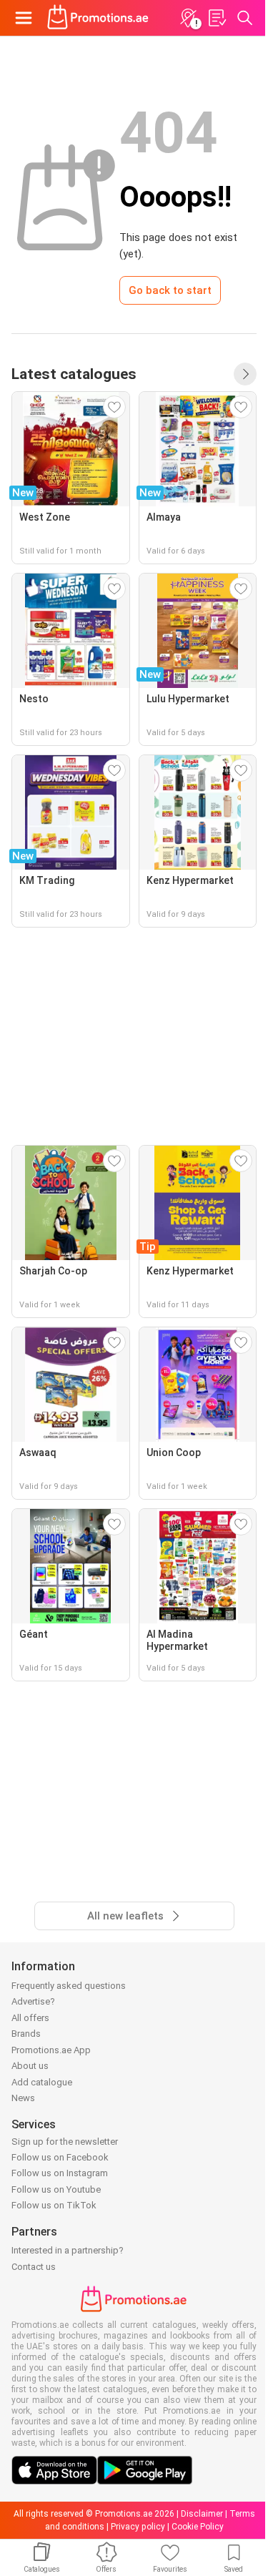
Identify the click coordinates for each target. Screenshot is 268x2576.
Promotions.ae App (51, 2050)
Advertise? (33, 2001)
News (23, 2098)
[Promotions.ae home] (98, 18)
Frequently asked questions (69, 1986)
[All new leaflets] (245, 374)
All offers (30, 2018)
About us (30, 2066)
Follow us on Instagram (60, 2173)
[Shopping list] (217, 18)
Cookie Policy (198, 2527)
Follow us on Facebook (60, 2157)
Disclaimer (202, 2514)
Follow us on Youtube (56, 2189)
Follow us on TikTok (54, 2205)
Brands (26, 2034)
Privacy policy (138, 2527)
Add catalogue (42, 2082)
